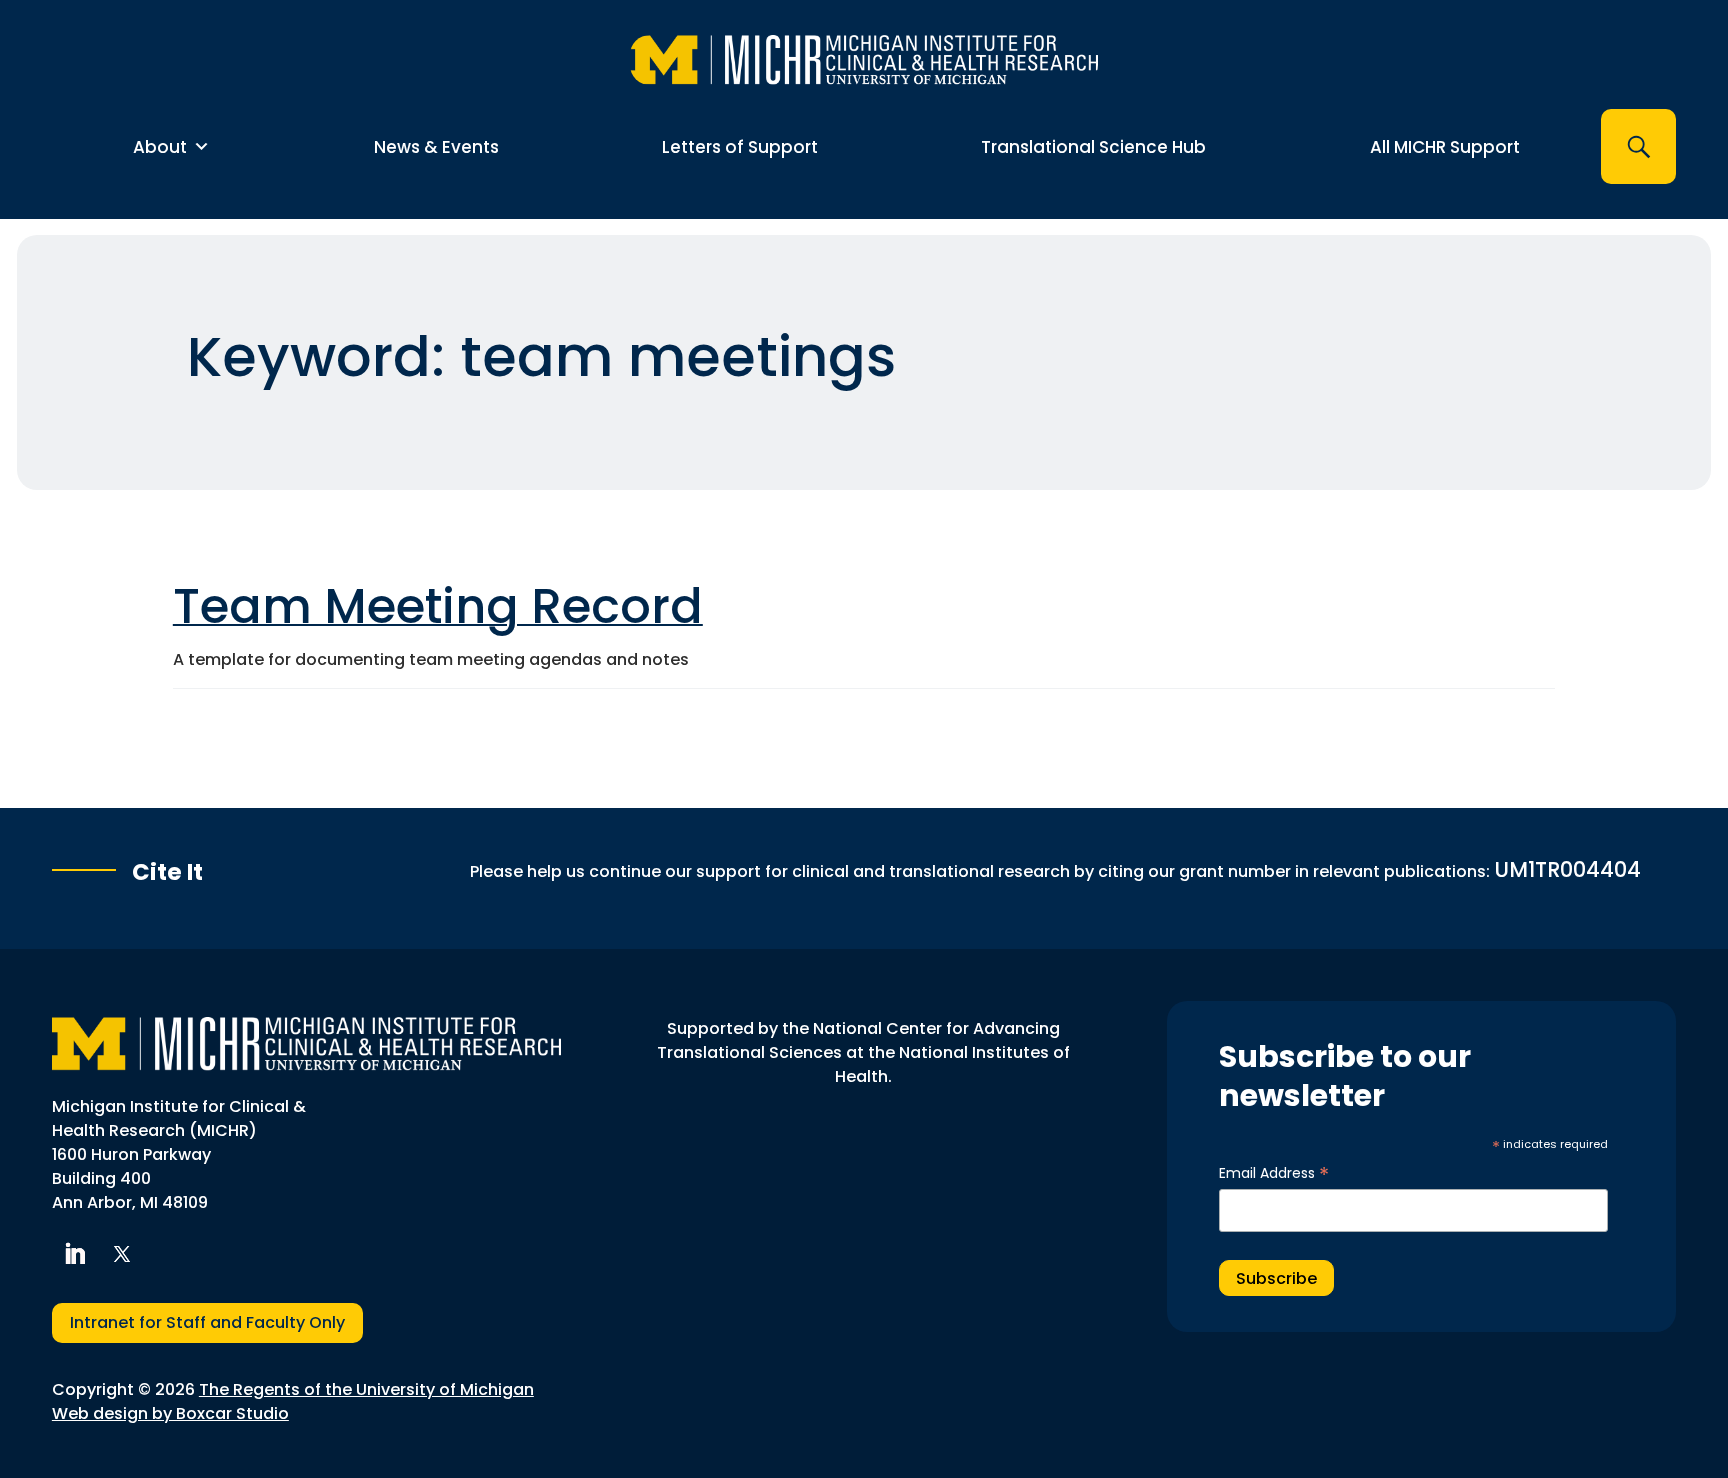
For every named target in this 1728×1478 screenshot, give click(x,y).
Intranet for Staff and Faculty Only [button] (207, 1322)
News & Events (436, 147)
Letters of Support (740, 147)
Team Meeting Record (438, 606)
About (160, 147)
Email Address (1274, 1173)
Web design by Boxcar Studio (170, 1413)
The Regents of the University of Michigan (366, 1389)
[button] (1638, 146)
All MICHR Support (1445, 147)
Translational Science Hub (1093, 147)
